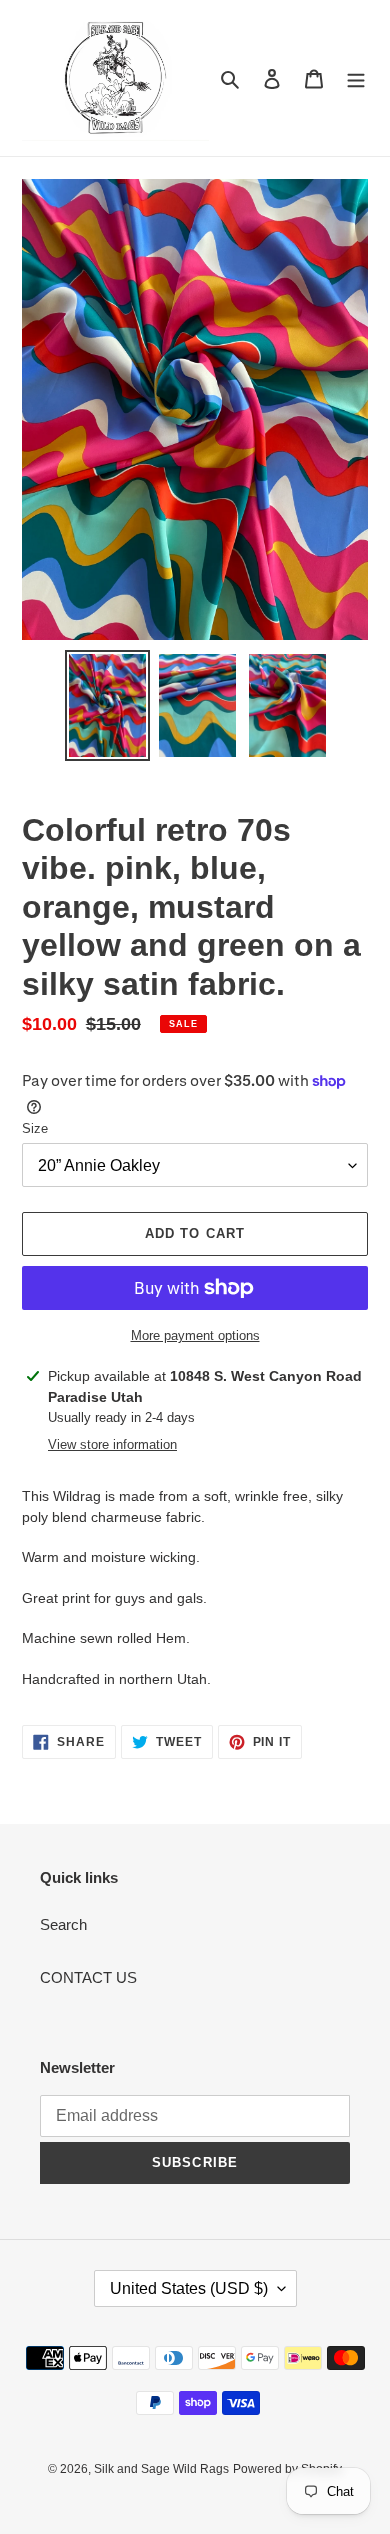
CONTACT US (88, 1977)
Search (63, 1924)
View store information (112, 1444)
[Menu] (356, 78)
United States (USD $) (189, 2288)
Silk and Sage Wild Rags (161, 2469)
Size (35, 1128)
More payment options (195, 1335)
